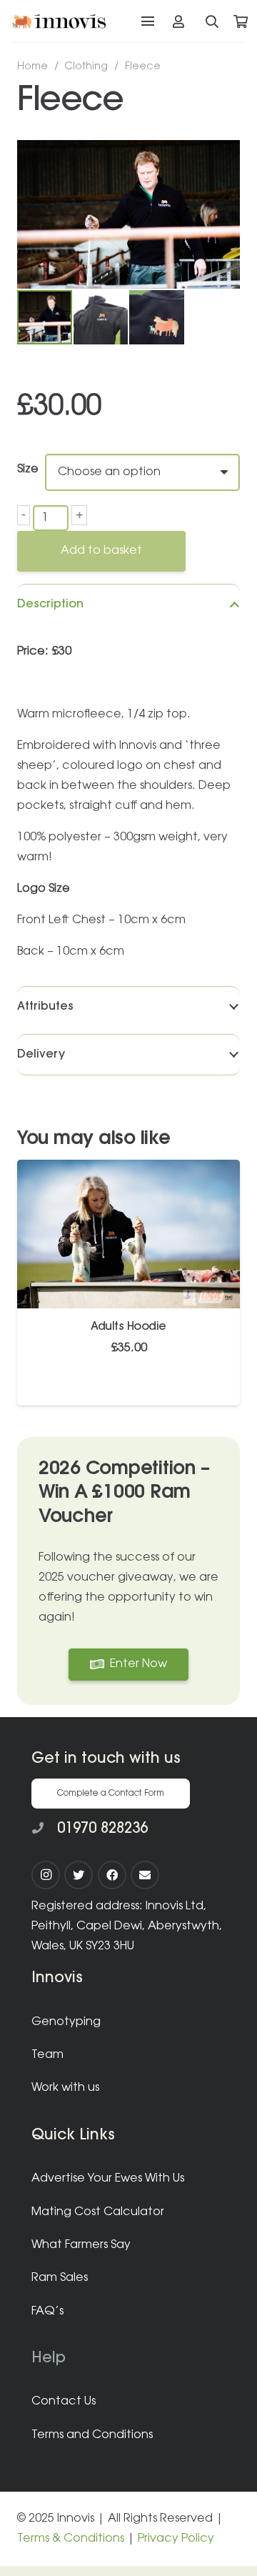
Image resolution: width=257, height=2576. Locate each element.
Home (32, 67)
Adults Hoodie (128, 1327)
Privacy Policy (176, 2539)
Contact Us (64, 2402)
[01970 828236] (44, 1829)
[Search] (213, 21)
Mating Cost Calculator (98, 2212)
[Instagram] (46, 1875)
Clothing (86, 67)
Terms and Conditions (92, 2435)
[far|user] (181, 21)
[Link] (59, 21)
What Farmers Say (81, 2245)
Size (28, 469)
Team (47, 2055)
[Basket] (241, 21)
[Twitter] (79, 1875)
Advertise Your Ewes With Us (108, 2179)
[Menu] (148, 21)
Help (49, 2358)
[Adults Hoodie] (128, 1170)
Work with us (65, 2088)
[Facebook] (112, 1875)
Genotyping (66, 2022)
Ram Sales (60, 2278)
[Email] (145, 1875)
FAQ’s (47, 2312)
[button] (217, 163)
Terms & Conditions (71, 2539)
